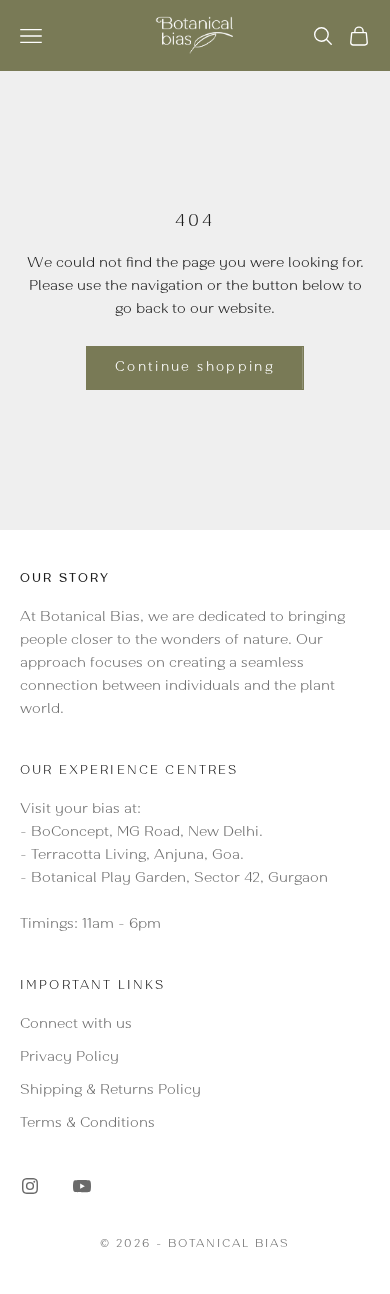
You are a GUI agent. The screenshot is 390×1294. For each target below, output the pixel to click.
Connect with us (76, 1025)
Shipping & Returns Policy (110, 1091)
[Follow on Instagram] (30, 1186)
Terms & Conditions (87, 1124)
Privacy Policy (69, 1058)
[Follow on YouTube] (82, 1186)
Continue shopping (195, 368)
